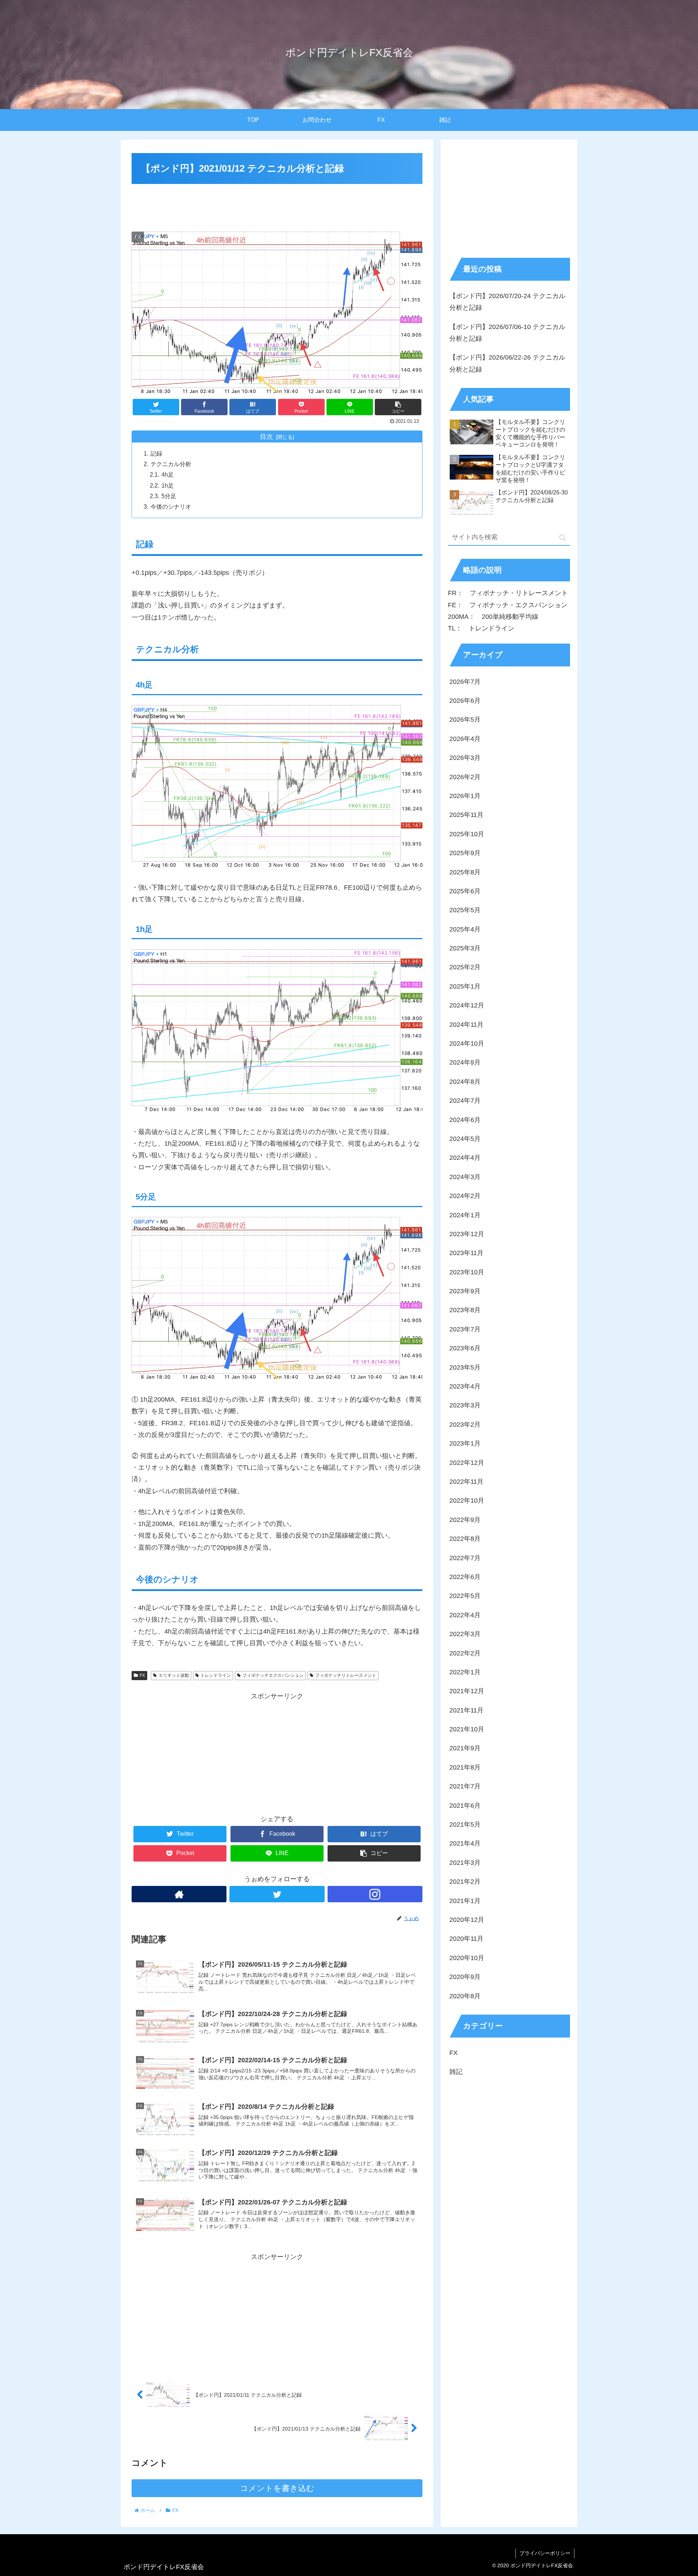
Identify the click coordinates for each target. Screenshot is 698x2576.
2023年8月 (465, 1310)
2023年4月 (465, 1387)
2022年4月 (465, 1615)
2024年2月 (465, 1196)
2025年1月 (465, 987)
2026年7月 (465, 682)
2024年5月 (465, 1139)
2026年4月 (465, 739)
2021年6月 (465, 1806)
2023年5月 (465, 1368)
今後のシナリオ (171, 506)
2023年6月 (465, 1349)
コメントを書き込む (277, 2488)
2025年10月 (467, 834)
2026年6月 (465, 701)
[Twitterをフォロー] (277, 1894)
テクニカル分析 (171, 464)
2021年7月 (465, 1787)
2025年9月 (465, 853)
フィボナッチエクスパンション (273, 1675)
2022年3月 (465, 1634)
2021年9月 (465, 1748)
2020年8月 (465, 1996)
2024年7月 (465, 1101)
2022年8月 (465, 1539)
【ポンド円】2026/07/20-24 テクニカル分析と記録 (507, 302)
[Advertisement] (277, 206)
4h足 (168, 474)
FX (142, 1675)
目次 (266, 437)
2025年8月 (465, 872)
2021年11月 (466, 1711)
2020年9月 (465, 1977)
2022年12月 (467, 1463)
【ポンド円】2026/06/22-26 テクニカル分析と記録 (507, 363)
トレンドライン (216, 1675)
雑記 (456, 2072)
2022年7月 (465, 1558)
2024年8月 (465, 1082)
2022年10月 (467, 1501)
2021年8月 (465, 1768)
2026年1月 (465, 796)
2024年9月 (465, 1063)
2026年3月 (465, 758)
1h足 (168, 485)
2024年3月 (465, 1177)
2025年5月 (465, 910)
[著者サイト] (179, 1894)
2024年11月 (466, 1025)
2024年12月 (467, 1006)
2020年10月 (467, 1958)
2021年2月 (465, 1882)
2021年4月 (465, 1844)
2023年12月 (467, 1234)
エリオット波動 (174, 1675)
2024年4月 (465, 1158)
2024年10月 (467, 1044)
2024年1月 (465, 1215)
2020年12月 (467, 1920)
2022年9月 (465, 1520)
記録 (156, 453)
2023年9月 (465, 1291)
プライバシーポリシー (545, 2553)
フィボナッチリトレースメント (346, 1675)
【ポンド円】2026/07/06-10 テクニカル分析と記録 (507, 333)
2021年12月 (467, 1691)
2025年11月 (466, 815)
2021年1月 (465, 1901)
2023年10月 (467, 1273)
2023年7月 (465, 1330)
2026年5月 (465, 720)
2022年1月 (465, 1672)
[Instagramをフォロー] (375, 1894)
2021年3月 (465, 1863)
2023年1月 (465, 1444)
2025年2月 (465, 967)
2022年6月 (465, 1577)
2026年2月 (465, 777)
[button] (563, 538)
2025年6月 (465, 892)
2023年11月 (466, 1253)
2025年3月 (465, 949)
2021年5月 (465, 1825)
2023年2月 (465, 1425)
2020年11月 (466, 1939)
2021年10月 (467, 1730)
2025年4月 (465, 930)
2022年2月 (465, 1653)
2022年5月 (465, 1596)
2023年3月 (465, 1406)
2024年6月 (465, 1120)
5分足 (169, 496)
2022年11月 (466, 1482)
